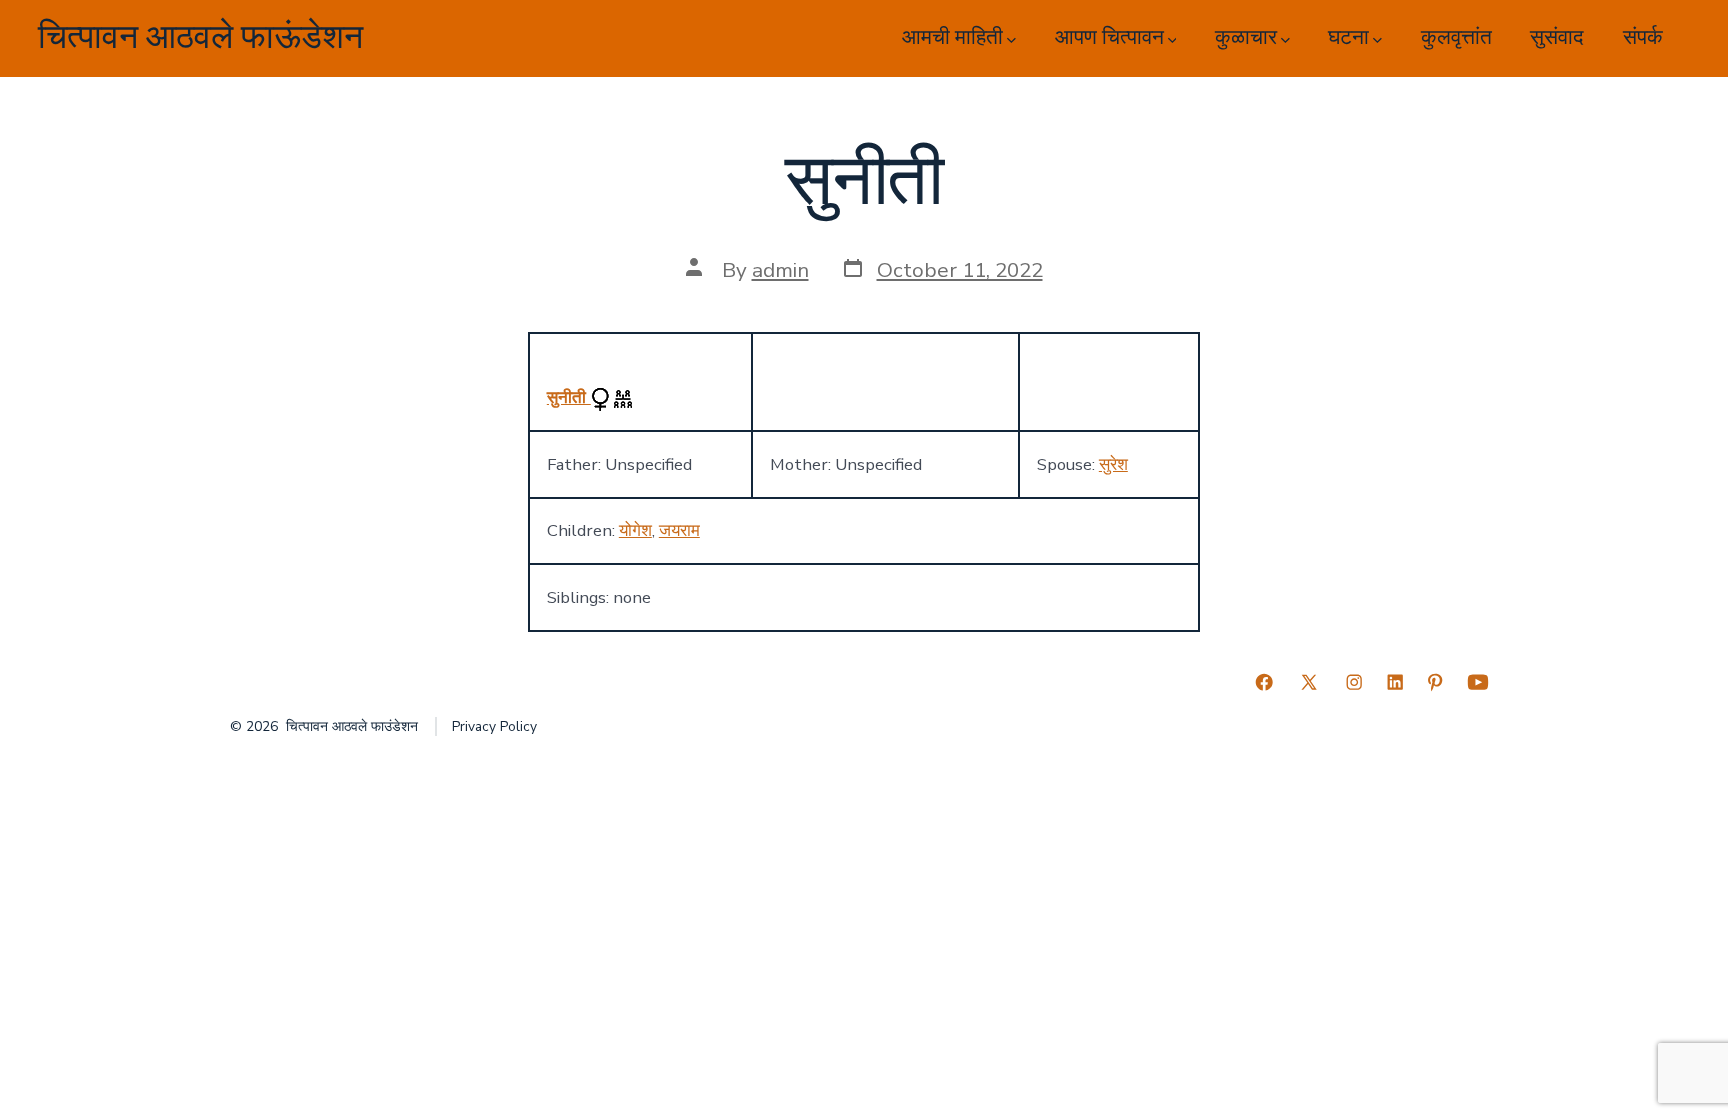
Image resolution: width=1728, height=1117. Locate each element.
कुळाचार (1246, 37)
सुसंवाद (1557, 37)
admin (780, 270)
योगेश (635, 530)
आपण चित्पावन (1109, 37)
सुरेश (1113, 464)
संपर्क (1643, 37)
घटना (1348, 37)
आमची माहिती (952, 37)
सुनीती (569, 397)
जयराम (679, 530)
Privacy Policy (494, 726)
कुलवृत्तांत (1456, 37)
